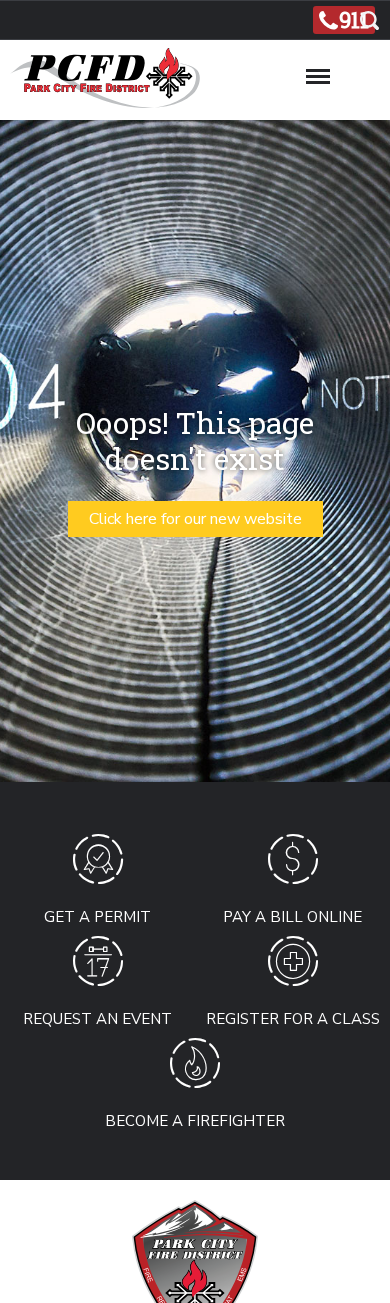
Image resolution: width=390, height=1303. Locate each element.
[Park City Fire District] (100, 88)
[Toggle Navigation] (318, 73)
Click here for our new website (195, 519)
